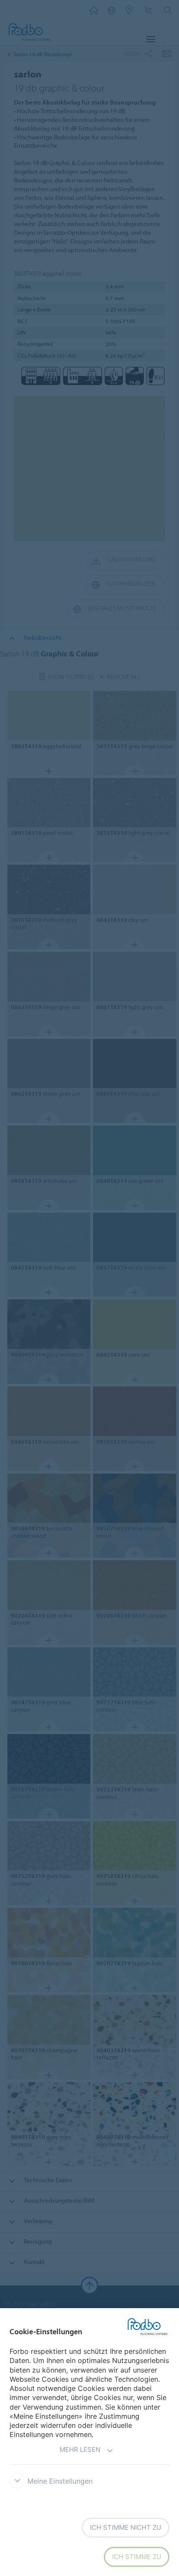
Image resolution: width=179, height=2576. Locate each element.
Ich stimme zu (137, 2557)
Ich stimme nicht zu (126, 2527)
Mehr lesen (80, 2449)
